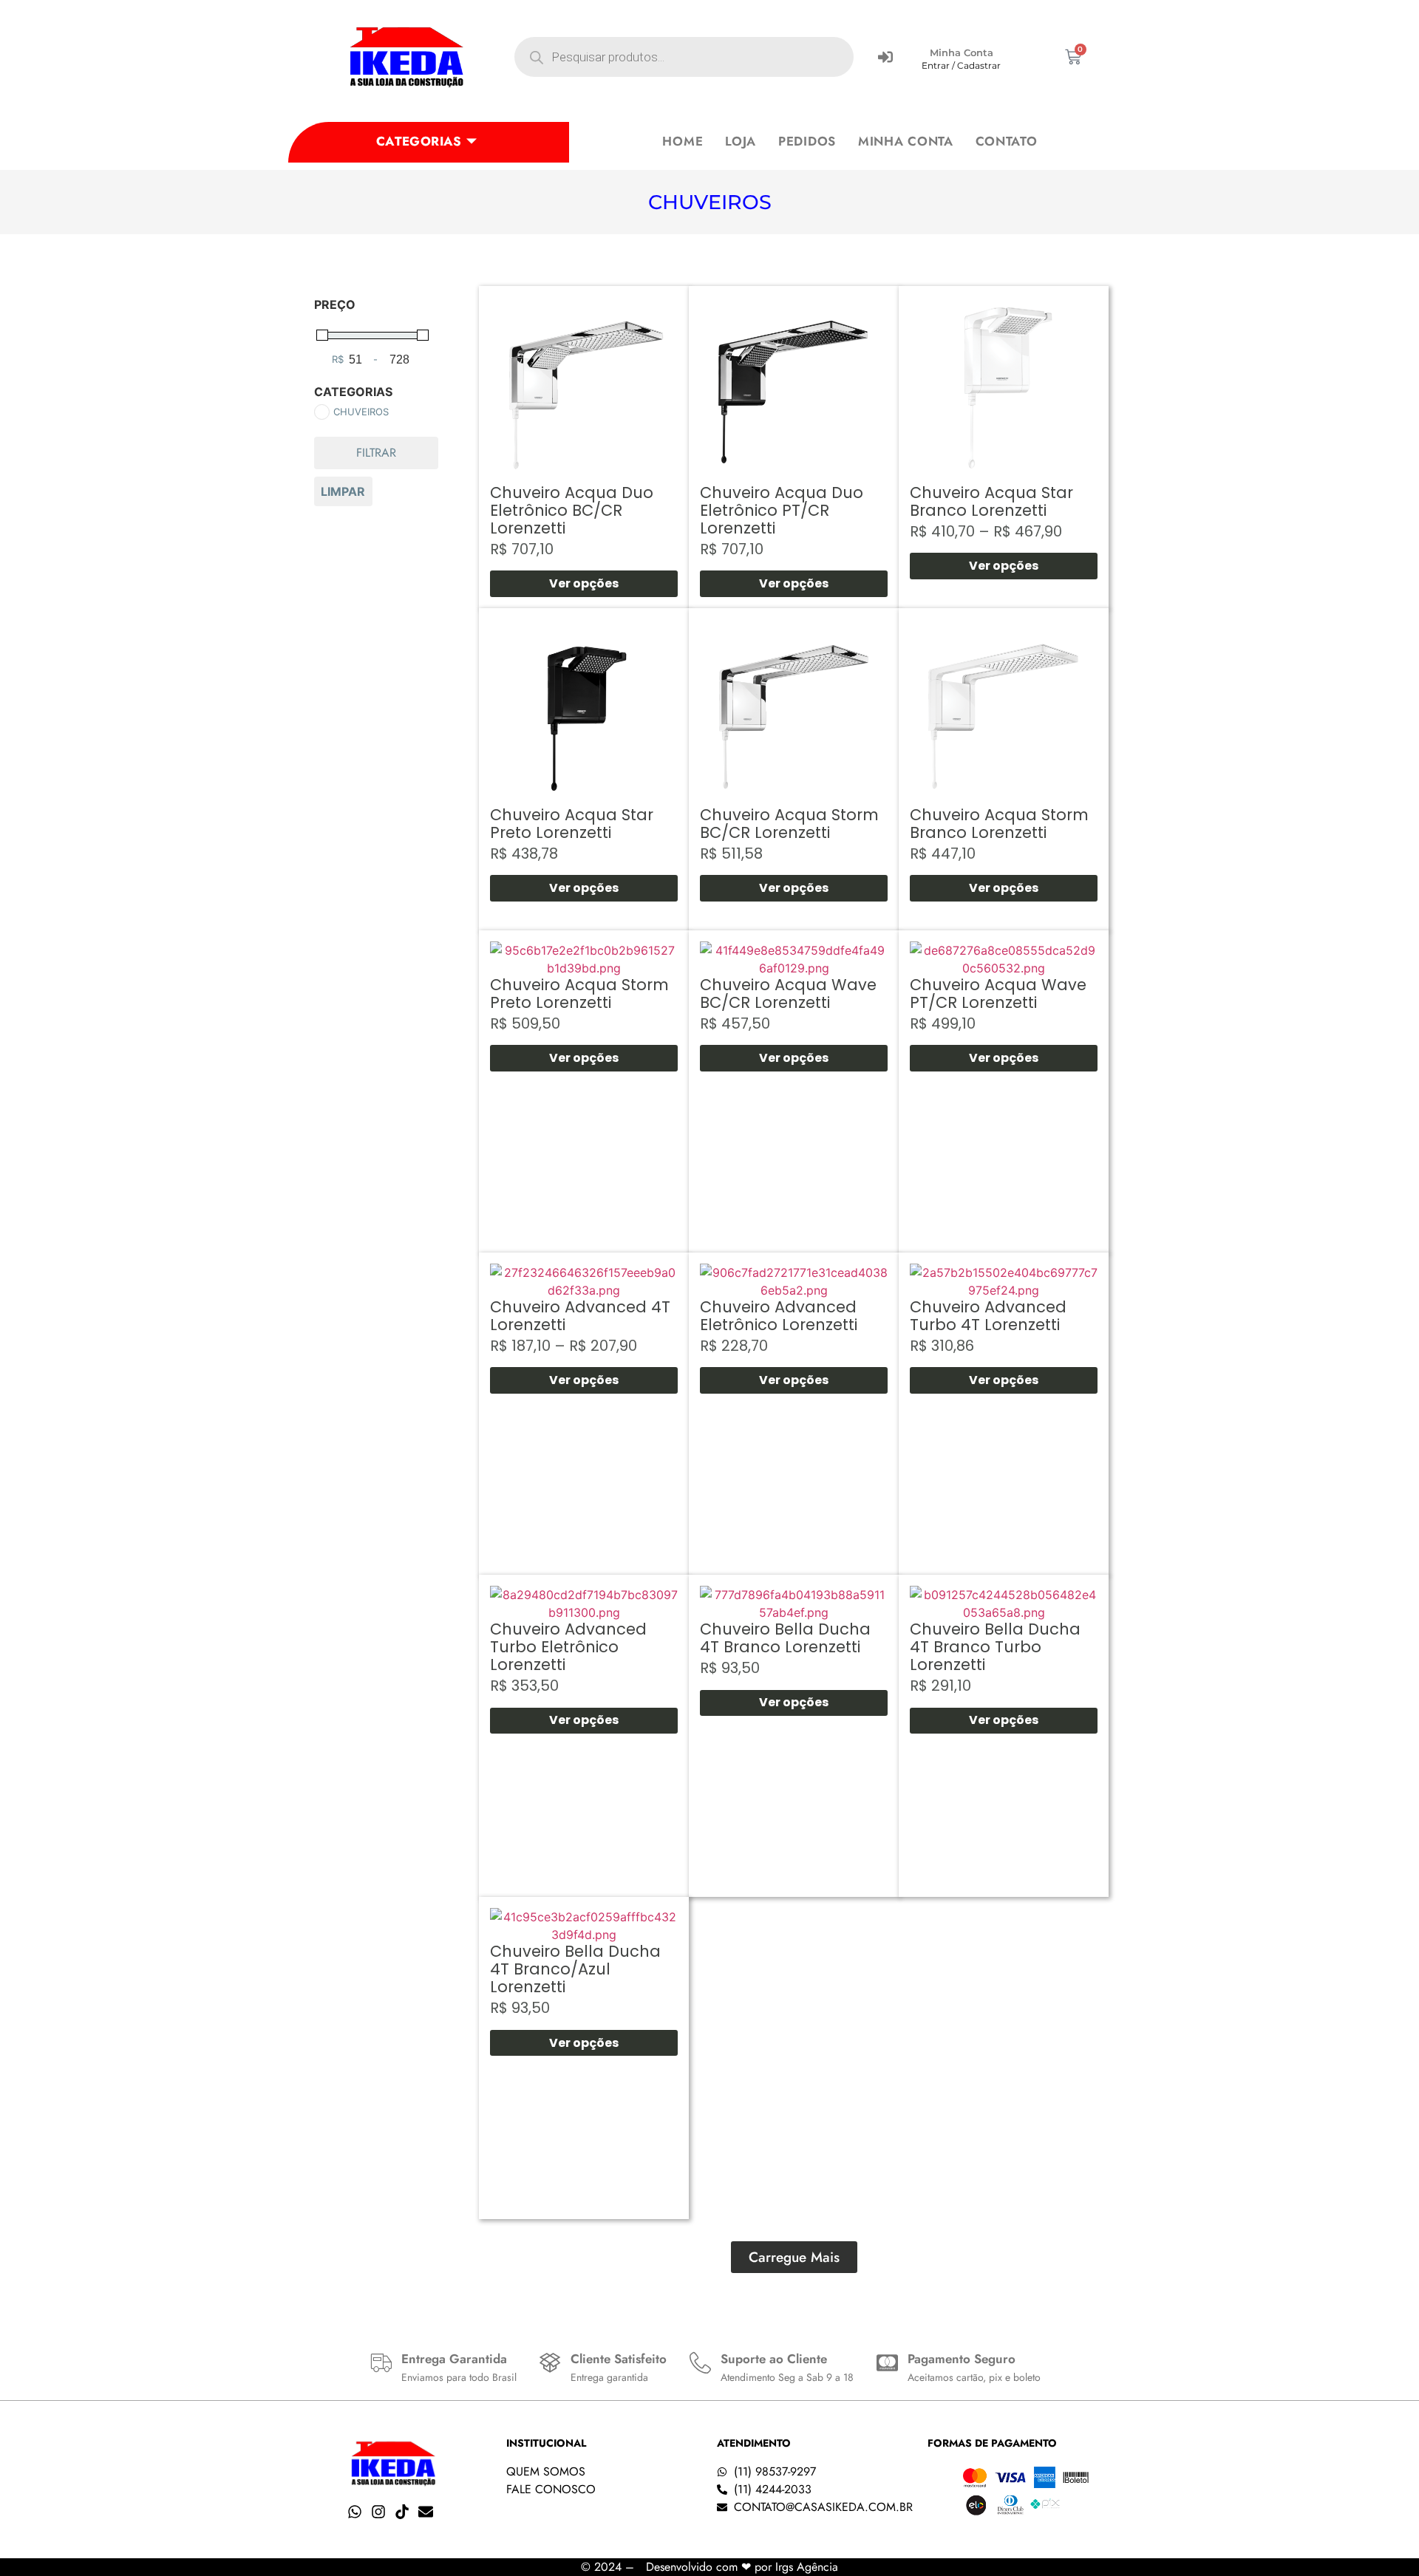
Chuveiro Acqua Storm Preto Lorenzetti (579, 994)
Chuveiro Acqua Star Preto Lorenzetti (572, 824)
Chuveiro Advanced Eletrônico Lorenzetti (779, 1316)
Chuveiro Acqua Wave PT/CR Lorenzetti (998, 994)
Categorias (419, 141)
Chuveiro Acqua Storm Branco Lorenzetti (999, 824)
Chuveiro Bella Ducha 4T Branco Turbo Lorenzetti (995, 1647)
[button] (794, 2257)
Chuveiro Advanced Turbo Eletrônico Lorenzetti (568, 1647)
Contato (1007, 141)
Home (683, 141)
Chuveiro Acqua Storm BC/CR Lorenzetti (789, 824)
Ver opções (584, 583)
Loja (741, 141)
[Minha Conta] (885, 57)
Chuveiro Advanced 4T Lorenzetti (580, 1316)
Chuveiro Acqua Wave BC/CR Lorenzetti (788, 994)
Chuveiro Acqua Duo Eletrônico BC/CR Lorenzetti (572, 510)
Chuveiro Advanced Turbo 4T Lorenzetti (988, 1316)
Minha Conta (962, 52)
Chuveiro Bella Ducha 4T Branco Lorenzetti (785, 1638)
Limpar (343, 491)
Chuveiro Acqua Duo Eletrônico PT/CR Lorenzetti (782, 510)
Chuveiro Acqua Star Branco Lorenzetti (991, 501)
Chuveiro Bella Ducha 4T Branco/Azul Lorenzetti (575, 1969)
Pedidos (807, 141)
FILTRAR (376, 453)
